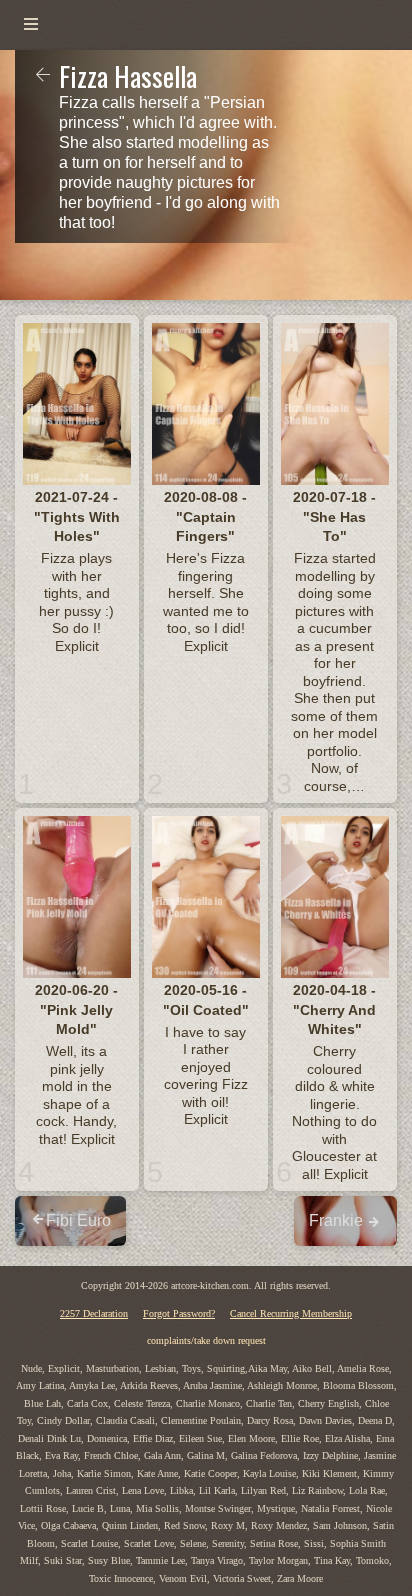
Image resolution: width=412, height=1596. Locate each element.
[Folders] (31, 25)
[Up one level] (43, 76)
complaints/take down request (206, 1340)
